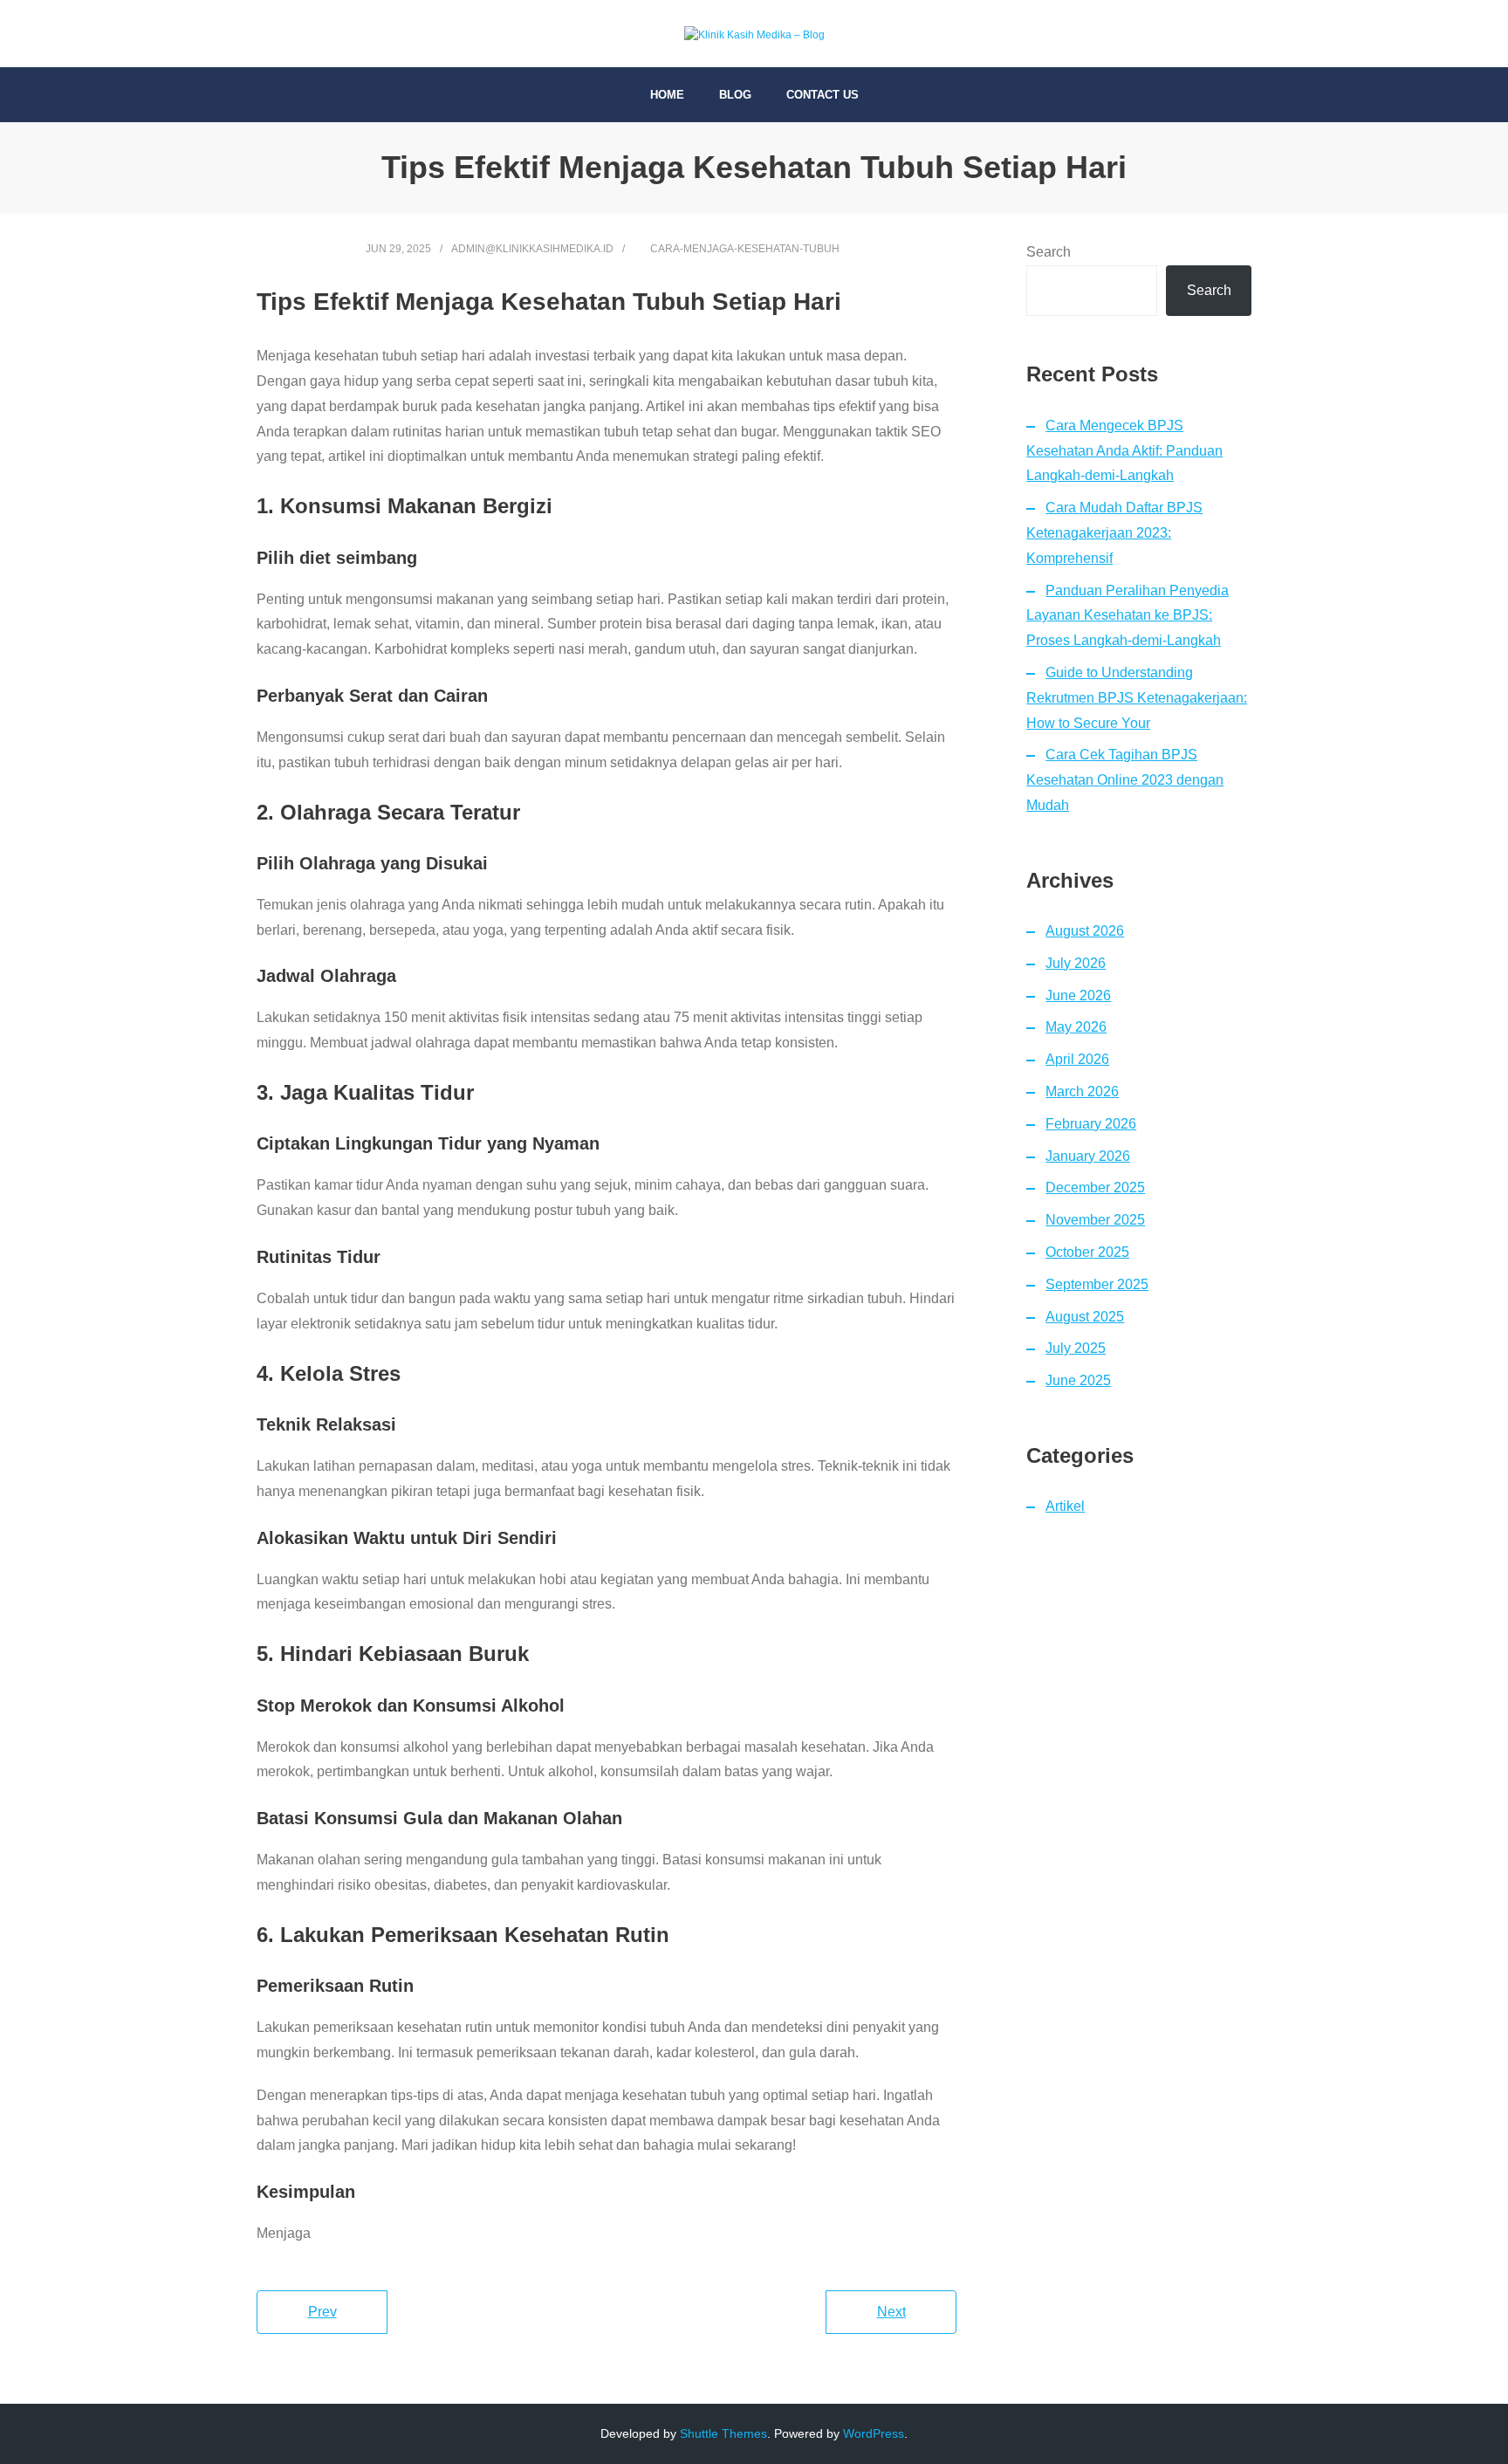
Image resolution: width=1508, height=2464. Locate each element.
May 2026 (1076, 1027)
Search (1049, 252)
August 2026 (1085, 931)
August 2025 (1085, 1317)
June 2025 (1078, 1380)
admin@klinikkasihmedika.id (532, 249)
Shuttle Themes (723, 2433)
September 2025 (1097, 1284)
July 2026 (1076, 963)
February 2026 (1091, 1124)
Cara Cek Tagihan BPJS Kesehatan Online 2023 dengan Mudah (1125, 780)
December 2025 (1095, 1187)
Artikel (1065, 1506)
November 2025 (1095, 1220)
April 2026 (1077, 1059)
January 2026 (1088, 1156)
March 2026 (1082, 1091)
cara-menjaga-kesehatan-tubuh (745, 249)
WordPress (874, 2433)
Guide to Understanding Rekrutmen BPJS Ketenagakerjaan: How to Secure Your (1137, 698)
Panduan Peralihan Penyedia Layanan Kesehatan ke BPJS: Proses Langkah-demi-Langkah (1128, 616)
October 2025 (1087, 1252)
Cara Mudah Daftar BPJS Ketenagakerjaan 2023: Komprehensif (1114, 533)
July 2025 (1076, 1348)
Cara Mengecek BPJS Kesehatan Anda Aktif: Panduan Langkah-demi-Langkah (1124, 451)
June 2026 (1078, 995)
